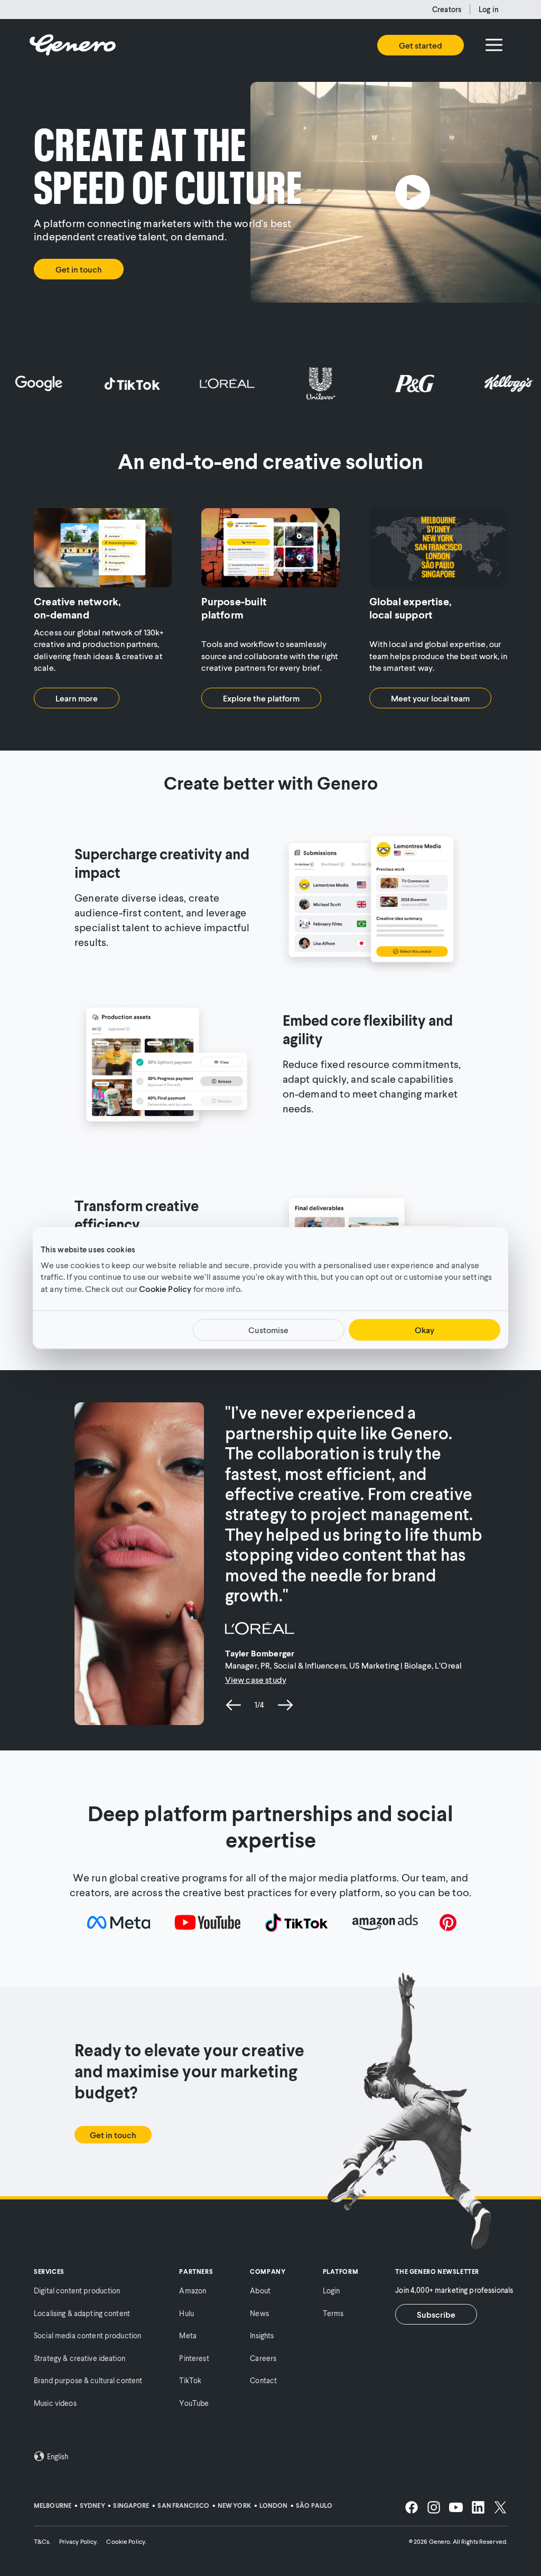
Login (332, 2291)
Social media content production (87, 2335)
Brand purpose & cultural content (88, 2380)
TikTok (190, 2380)
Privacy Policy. (79, 2541)
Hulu (186, 2313)
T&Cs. (42, 2541)
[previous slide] (234, 1705)
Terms (333, 2313)
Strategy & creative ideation (80, 2358)
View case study (256, 1679)
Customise (268, 1330)
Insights (262, 2335)
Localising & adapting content (82, 2313)
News (259, 2313)
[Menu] (494, 45)
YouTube (194, 2403)
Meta (188, 2335)
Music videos (55, 2403)
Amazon (193, 2291)
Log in (489, 9)
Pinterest (194, 2358)
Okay (425, 1330)
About (260, 2291)
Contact (263, 2380)
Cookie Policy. (126, 2541)
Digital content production (77, 2291)
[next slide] (285, 1705)
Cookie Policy (165, 1289)
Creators (447, 9)
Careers (263, 2358)
